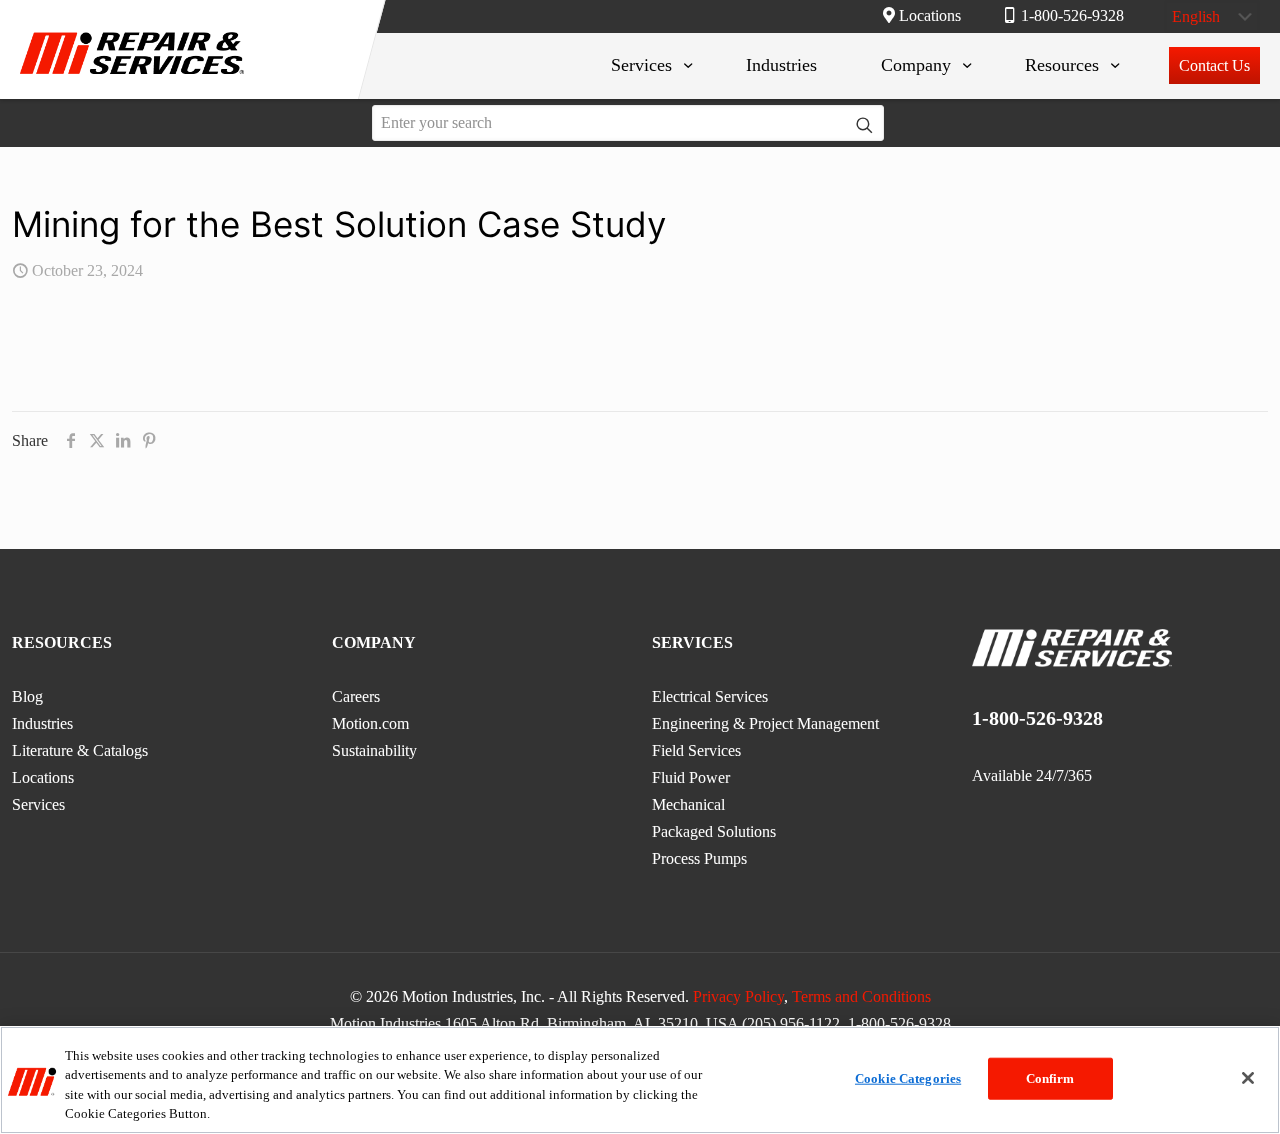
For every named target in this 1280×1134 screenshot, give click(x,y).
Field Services (696, 750)
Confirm (1050, 1078)
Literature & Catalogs (80, 750)
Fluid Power (691, 777)
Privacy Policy (738, 996)
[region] (640, 1080)
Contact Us (1214, 65)
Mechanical (688, 804)
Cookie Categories (908, 1078)
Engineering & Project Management (765, 723)
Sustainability (374, 750)
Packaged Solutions (714, 831)
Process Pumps (699, 858)
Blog (27, 696)
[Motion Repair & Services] (132, 77)
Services (38, 804)
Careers (356, 696)
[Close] (1248, 1078)
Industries (42, 723)
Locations (930, 15)
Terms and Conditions (861, 996)
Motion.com (370, 723)
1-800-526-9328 (1072, 15)
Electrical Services (710, 696)
